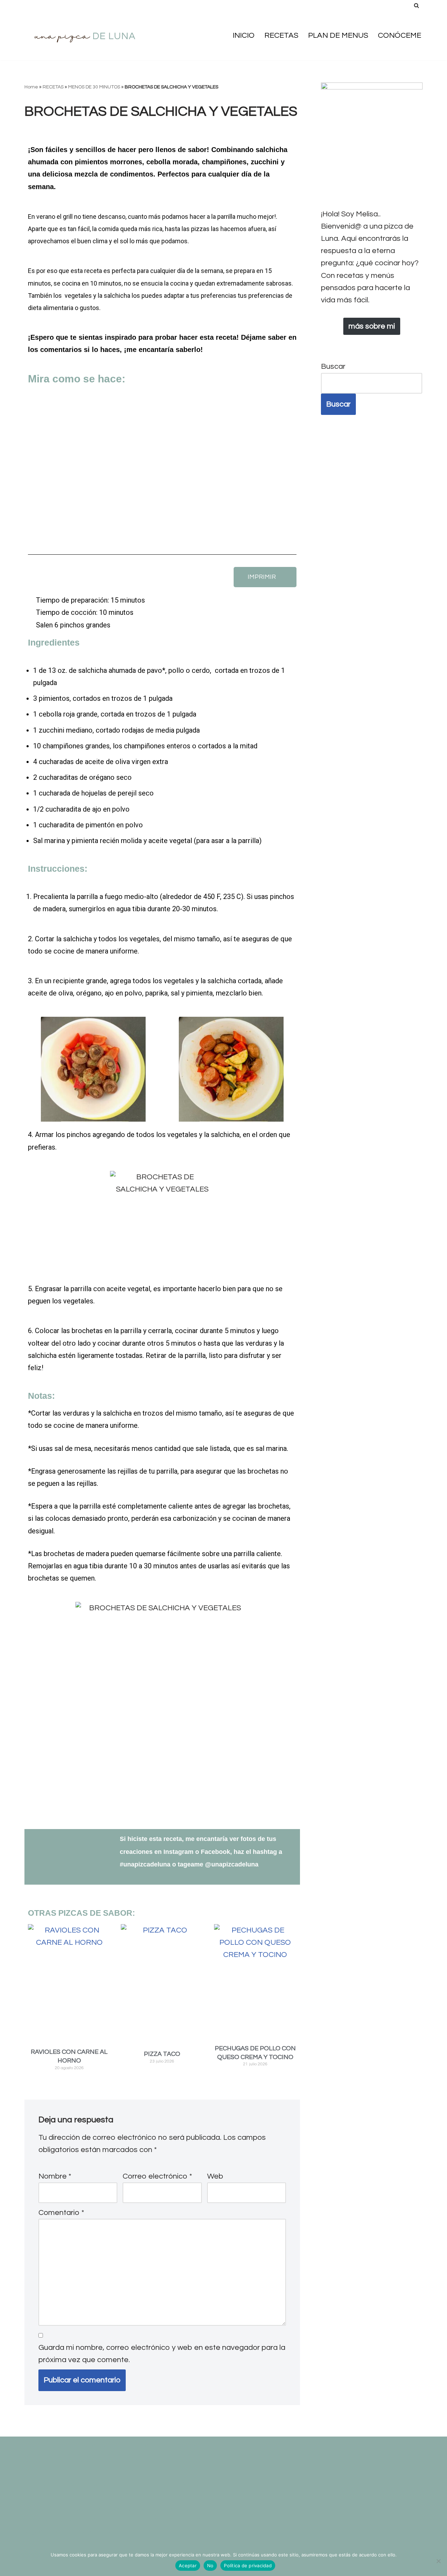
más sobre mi (372, 326)
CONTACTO (45, 2459)
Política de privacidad (248, 2566)
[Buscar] (416, 5)
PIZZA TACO (162, 2054)
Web (215, 2176)
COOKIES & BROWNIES (115, 2459)
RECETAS (281, 35)
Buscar (333, 366)
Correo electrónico (157, 2176)
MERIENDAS (141, 2484)
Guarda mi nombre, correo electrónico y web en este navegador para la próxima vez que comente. (162, 2354)
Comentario (61, 2213)
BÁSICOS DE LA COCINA (119, 2447)
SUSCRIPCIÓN (50, 2533)
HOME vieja (79, 2471)
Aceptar (188, 2566)
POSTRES (197, 2508)
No (210, 2566)
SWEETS (97, 2533)
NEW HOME (190, 2484)
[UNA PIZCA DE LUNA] (86, 35)
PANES (149, 2496)
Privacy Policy (50, 2521)
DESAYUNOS (185, 2459)
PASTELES (186, 2496)
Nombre (55, 2176)
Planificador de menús (132, 2508)
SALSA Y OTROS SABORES (169, 2521)
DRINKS (38, 2471)
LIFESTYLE (126, 2471)
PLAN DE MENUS (338, 35)
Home (31, 87)
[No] (438, 2561)
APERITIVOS (46, 2447)
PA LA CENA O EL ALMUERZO (77, 2496)
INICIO (244, 35)
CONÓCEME (400, 35)
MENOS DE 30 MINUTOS (94, 87)
